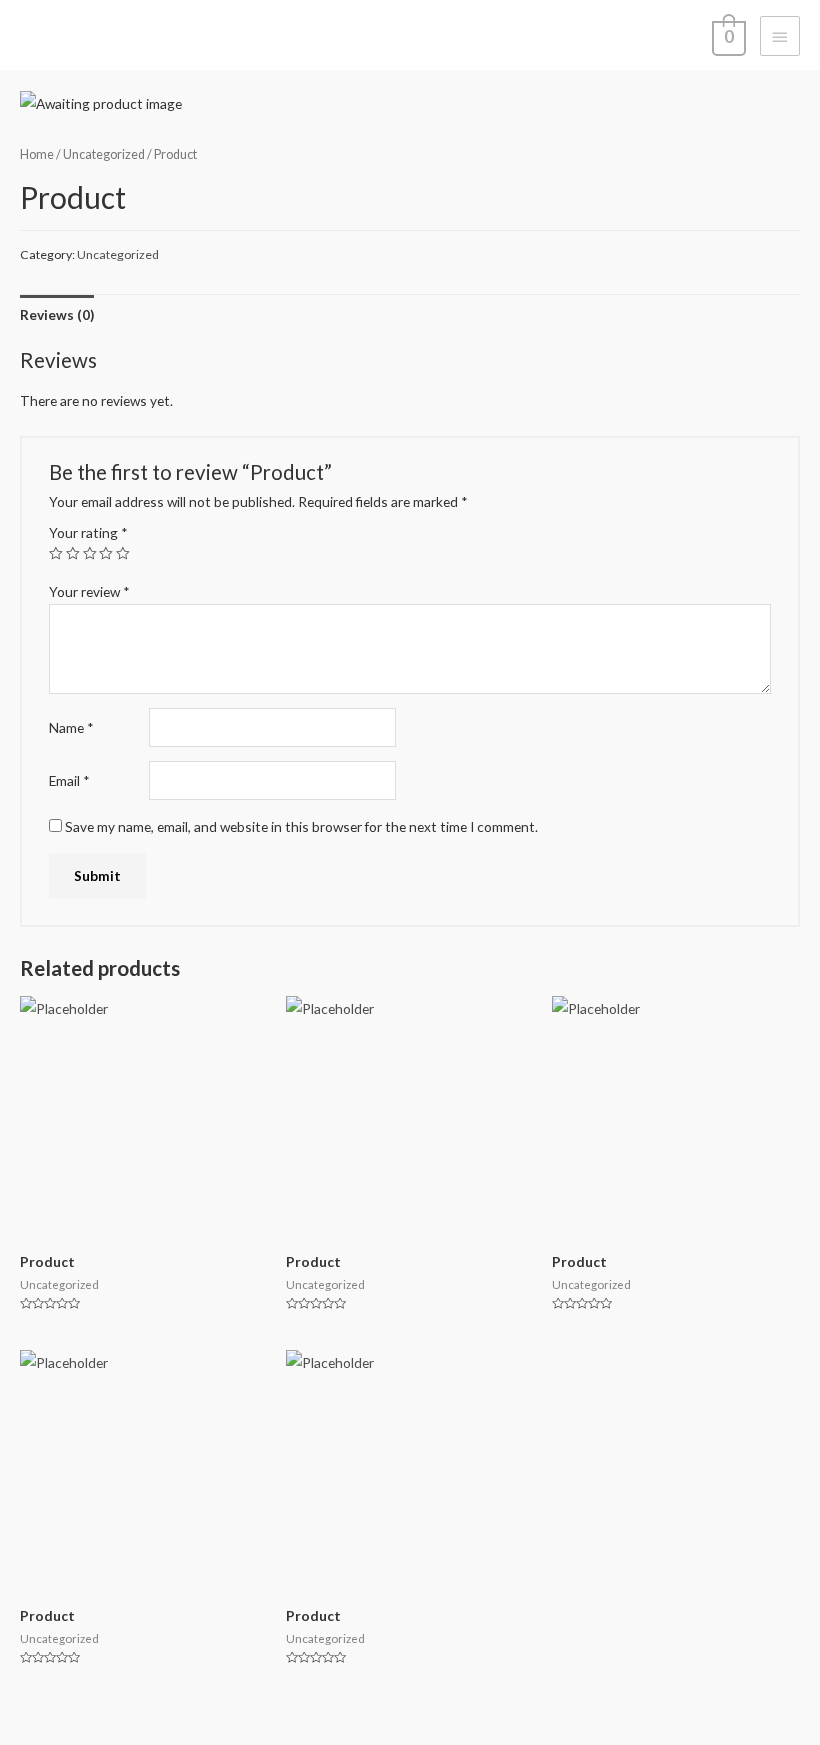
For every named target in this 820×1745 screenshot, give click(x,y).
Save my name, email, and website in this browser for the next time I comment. (301, 826)
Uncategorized (104, 154)
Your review (89, 591)
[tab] (57, 314)
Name (71, 727)
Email (69, 780)
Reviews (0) (57, 314)
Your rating (88, 532)
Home (37, 154)
